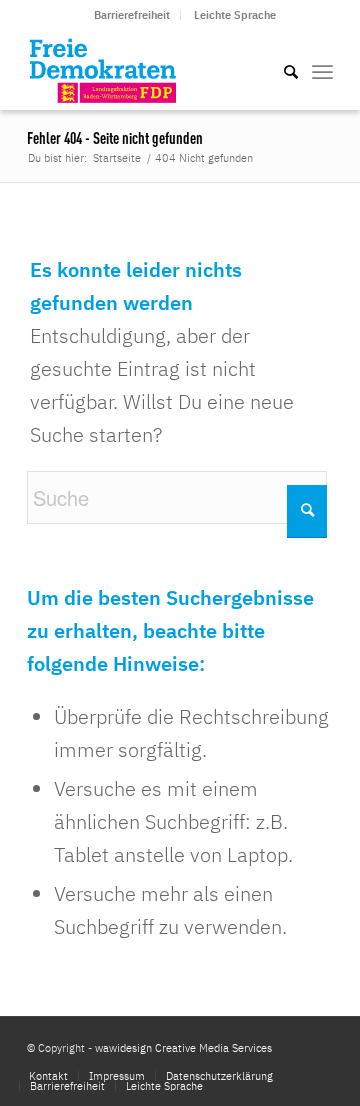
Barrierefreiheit (132, 15)
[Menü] (322, 70)
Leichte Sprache (235, 15)
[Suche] (281, 70)
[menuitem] (132, 15)
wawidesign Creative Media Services (183, 1048)
